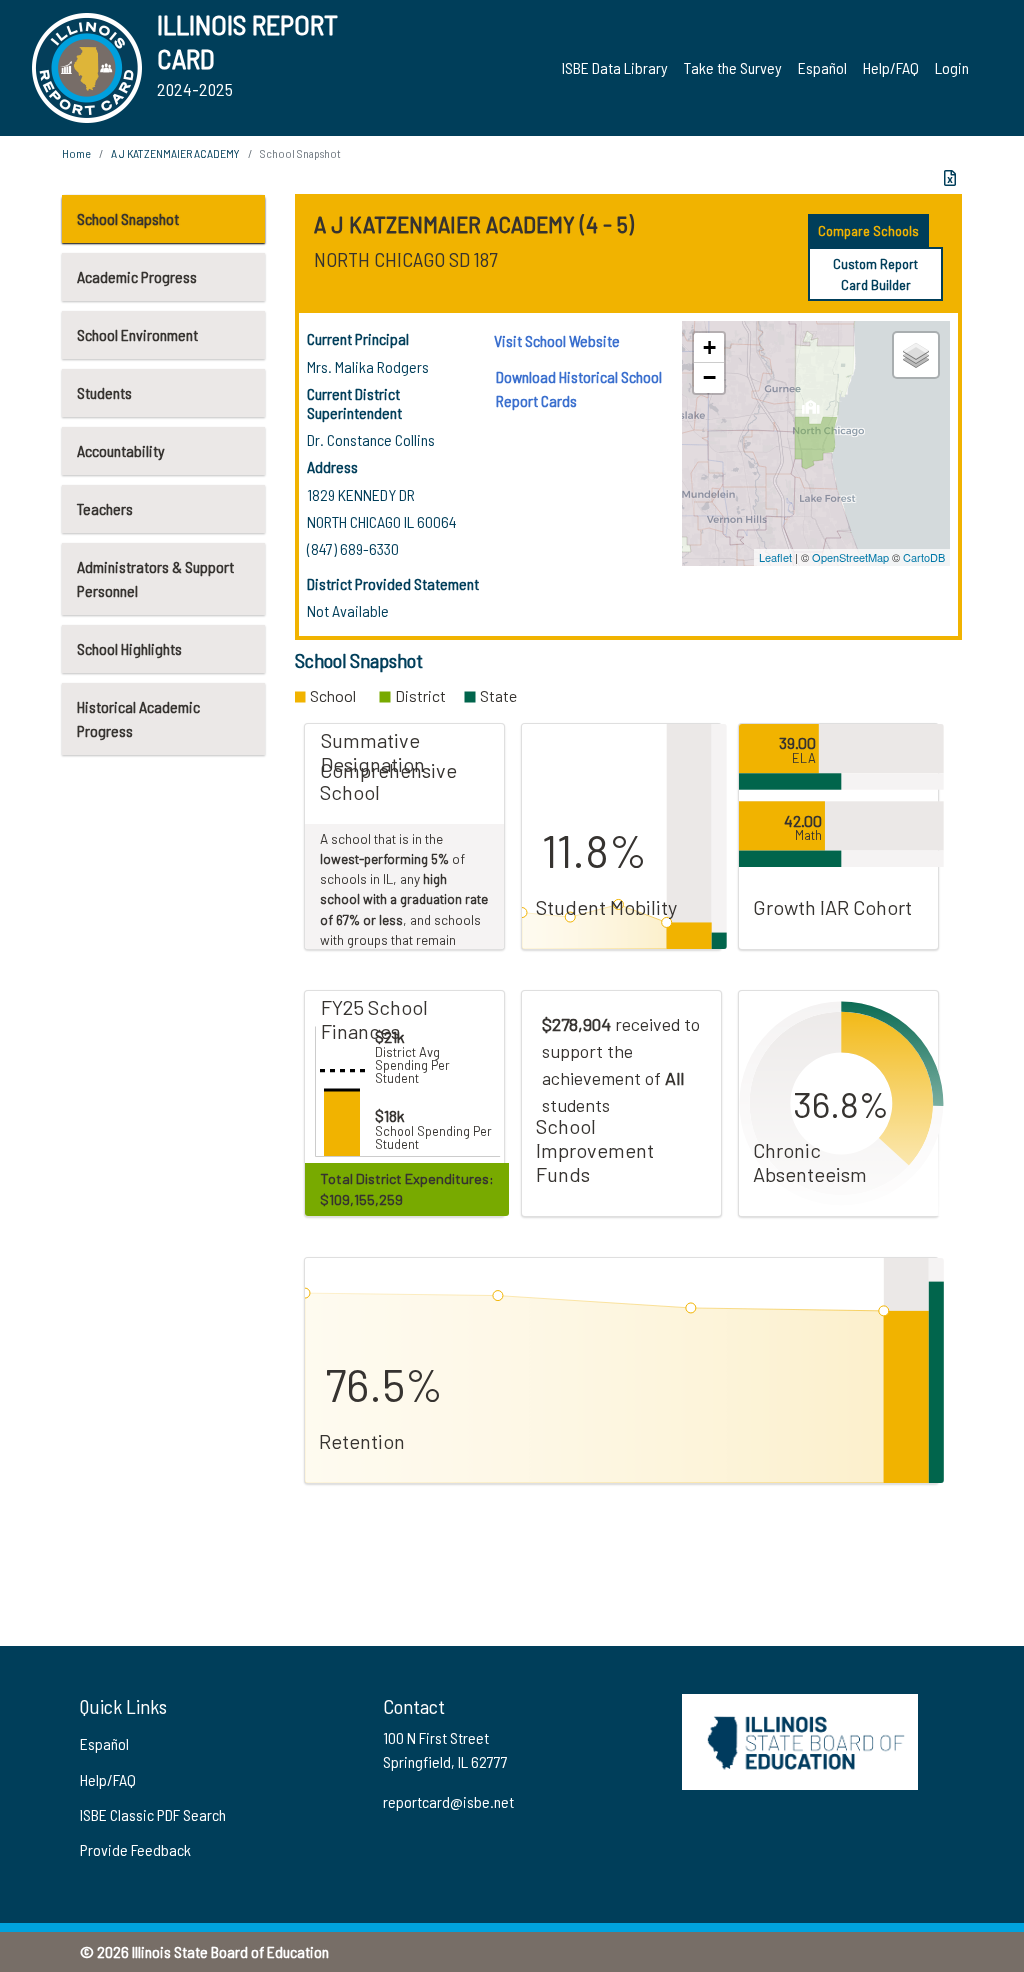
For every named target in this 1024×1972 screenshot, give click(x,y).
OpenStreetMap (850, 557)
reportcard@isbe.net (448, 1801)
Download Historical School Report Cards (579, 388)
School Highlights (129, 648)
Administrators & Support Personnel (155, 578)
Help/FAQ (891, 67)
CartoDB (924, 557)
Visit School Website (557, 340)
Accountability (121, 450)
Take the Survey (733, 67)
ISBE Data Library (615, 67)
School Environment (137, 334)
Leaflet (775, 557)
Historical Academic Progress (138, 718)
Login (952, 67)
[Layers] (916, 355)
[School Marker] (811, 412)
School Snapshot (128, 218)
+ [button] (709, 347)
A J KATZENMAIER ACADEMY (175, 153)
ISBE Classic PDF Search (153, 1814)
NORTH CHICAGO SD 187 (405, 259)
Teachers (105, 508)
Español (822, 67)
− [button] (709, 377)
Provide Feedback (135, 1849)
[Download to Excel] (950, 178)
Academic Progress (137, 276)
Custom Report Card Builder (875, 274)
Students (104, 392)
